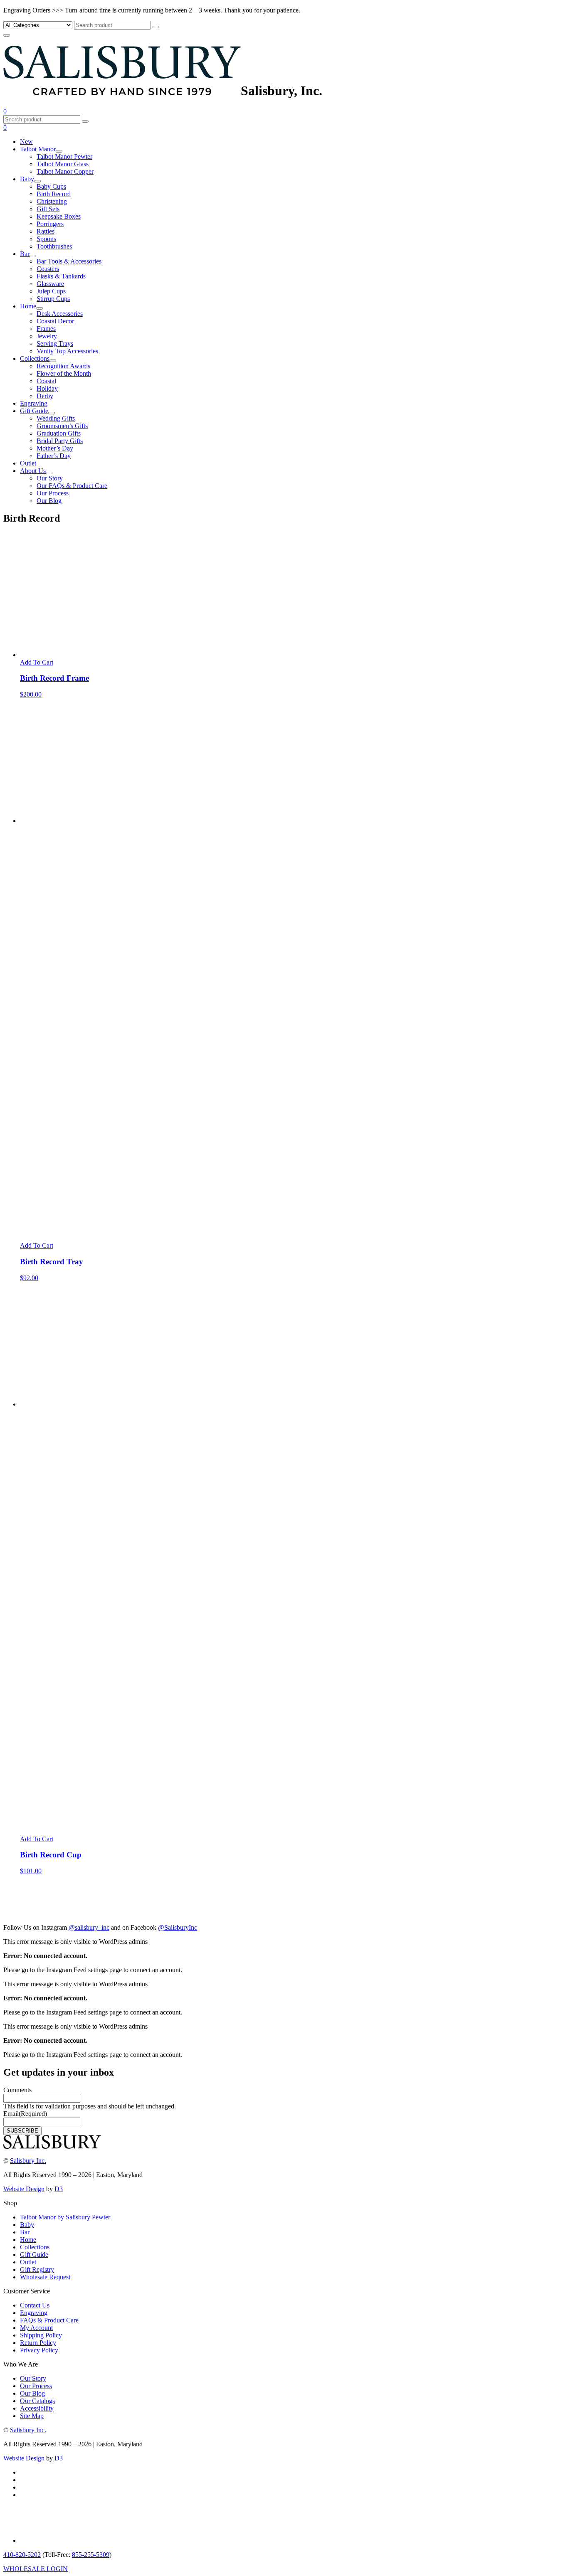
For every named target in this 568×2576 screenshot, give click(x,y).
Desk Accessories (60, 314)
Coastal (46, 381)
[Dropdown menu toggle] (59, 151)
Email (25, 2114)
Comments (17, 2090)
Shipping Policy (41, 2335)
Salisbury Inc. (28, 2161)
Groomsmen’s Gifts (62, 426)
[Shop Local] (42, 2540)
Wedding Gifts (56, 418)
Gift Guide (34, 411)
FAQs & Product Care (49, 2320)
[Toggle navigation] (7, 35)
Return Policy (38, 2343)
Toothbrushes (54, 246)
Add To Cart (37, 662)
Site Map (32, 2416)
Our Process (53, 493)
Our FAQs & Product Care (72, 486)
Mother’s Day (55, 448)
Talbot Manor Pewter (64, 156)
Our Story (50, 478)
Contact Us (35, 2305)
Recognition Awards (63, 366)
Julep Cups (51, 291)
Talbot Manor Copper (65, 171)
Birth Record (54, 194)
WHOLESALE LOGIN (36, 2569)
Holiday (47, 388)
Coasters (48, 269)
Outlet (28, 463)
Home (28, 306)
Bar (25, 254)
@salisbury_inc (89, 1927)
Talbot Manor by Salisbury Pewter (65, 2217)
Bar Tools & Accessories (69, 261)
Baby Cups (51, 186)
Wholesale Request (45, 2277)
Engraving (34, 403)
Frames (46, 329)
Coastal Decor (55, 321)
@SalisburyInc (178, 1927)
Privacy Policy (39, 2350)
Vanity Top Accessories (67, 351)
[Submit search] (156, 27)
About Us (33, 471)
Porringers (50, 224)
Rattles (46, 231)
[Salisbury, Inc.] (122, 91)
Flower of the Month (64, 373)
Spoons (46, 239)
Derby (45, 396)
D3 (59, 2189)
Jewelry (47, 336)
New (26, 142)
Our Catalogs (37, 2401)
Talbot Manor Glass (63, 164)
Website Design (24, 2189)
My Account (36, 2328)
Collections (35, 358)
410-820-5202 (22, 2555)
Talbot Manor (38, 149)
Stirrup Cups (53, 299)
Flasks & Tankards (61, 276)
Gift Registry (37, 2269)
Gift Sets (48, 209)
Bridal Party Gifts (60, 441)
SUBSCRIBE (22, 2131)
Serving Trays (55, 344)
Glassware (50, 284)
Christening (52, 201)
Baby (27, 179)
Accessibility (37, 2408)
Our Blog (49, 501)
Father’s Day (54, 456)
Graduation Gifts (59, 433)
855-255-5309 (91, 2555)
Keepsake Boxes (59, 216)
